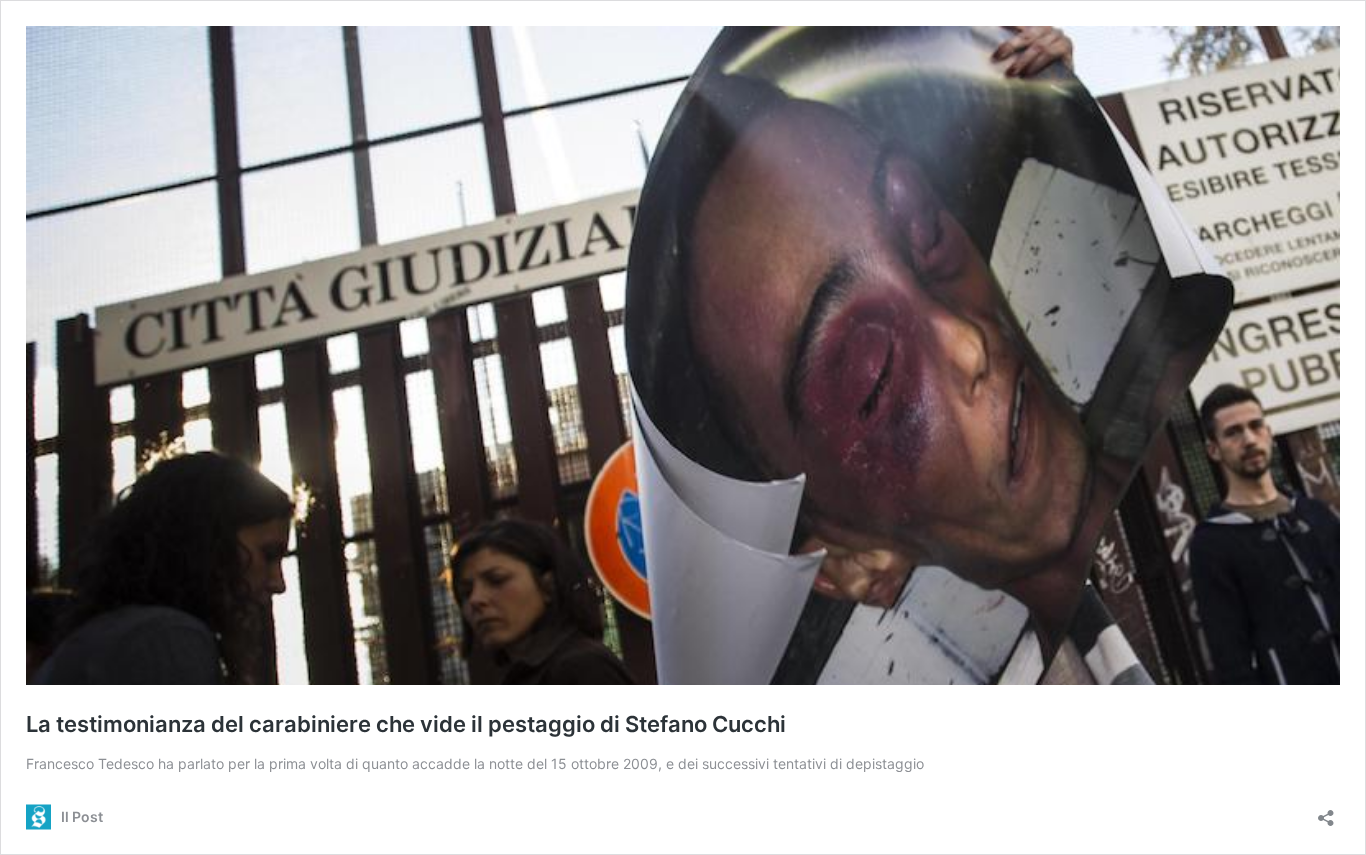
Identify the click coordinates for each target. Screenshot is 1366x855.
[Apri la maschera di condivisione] (1326, 811)
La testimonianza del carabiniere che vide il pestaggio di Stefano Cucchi (406, 724)
